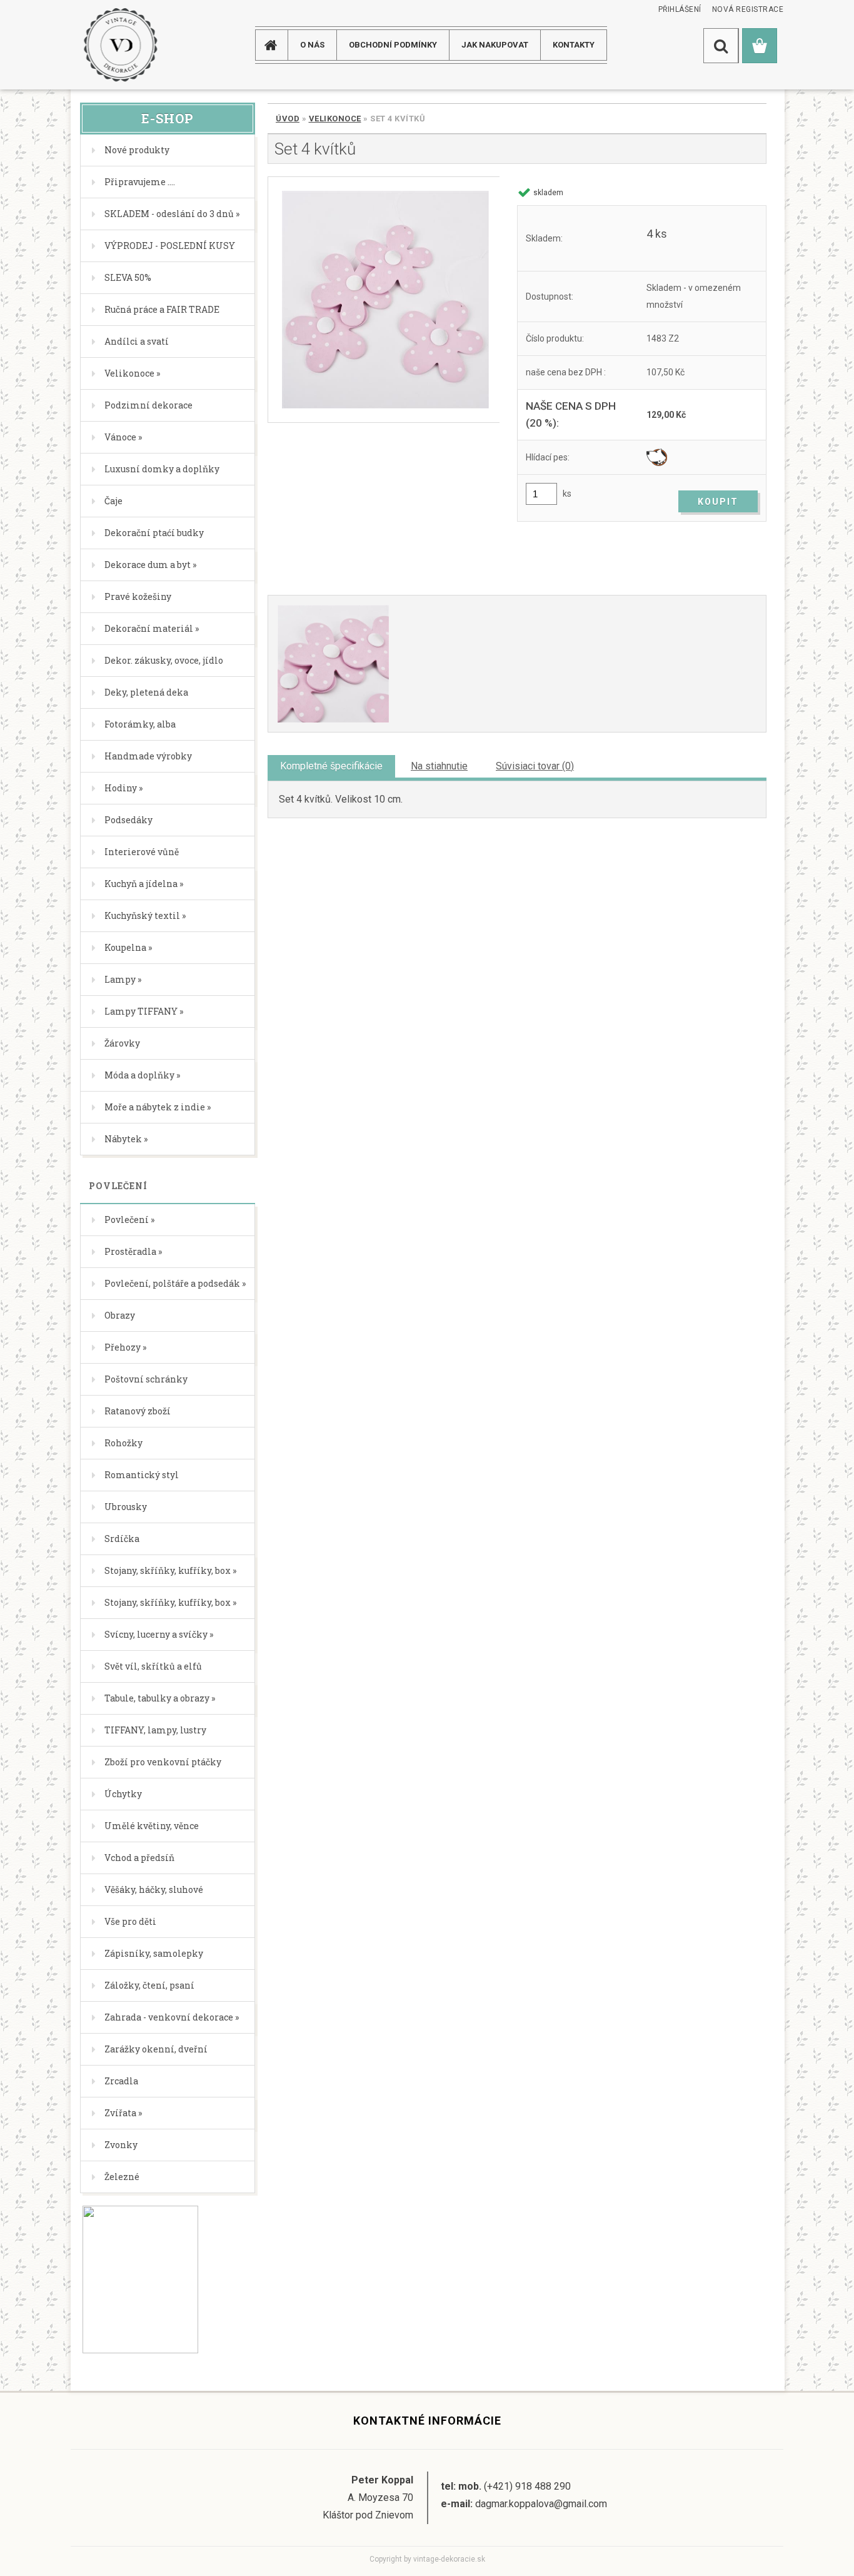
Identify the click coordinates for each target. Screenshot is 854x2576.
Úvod (288, 119)
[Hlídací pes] (657, 457)
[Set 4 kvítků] (384, 300)
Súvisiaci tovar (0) (535, 766)
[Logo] (120, 45)
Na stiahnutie (439, 766)
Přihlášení (680, 9)
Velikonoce (335, 119)
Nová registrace (748, 9)
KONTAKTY (574, 45)
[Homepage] (276, 45)
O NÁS (312, 45)
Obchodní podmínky (393, 45)
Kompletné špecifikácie (331, 766)
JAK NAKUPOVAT (495, 45)
